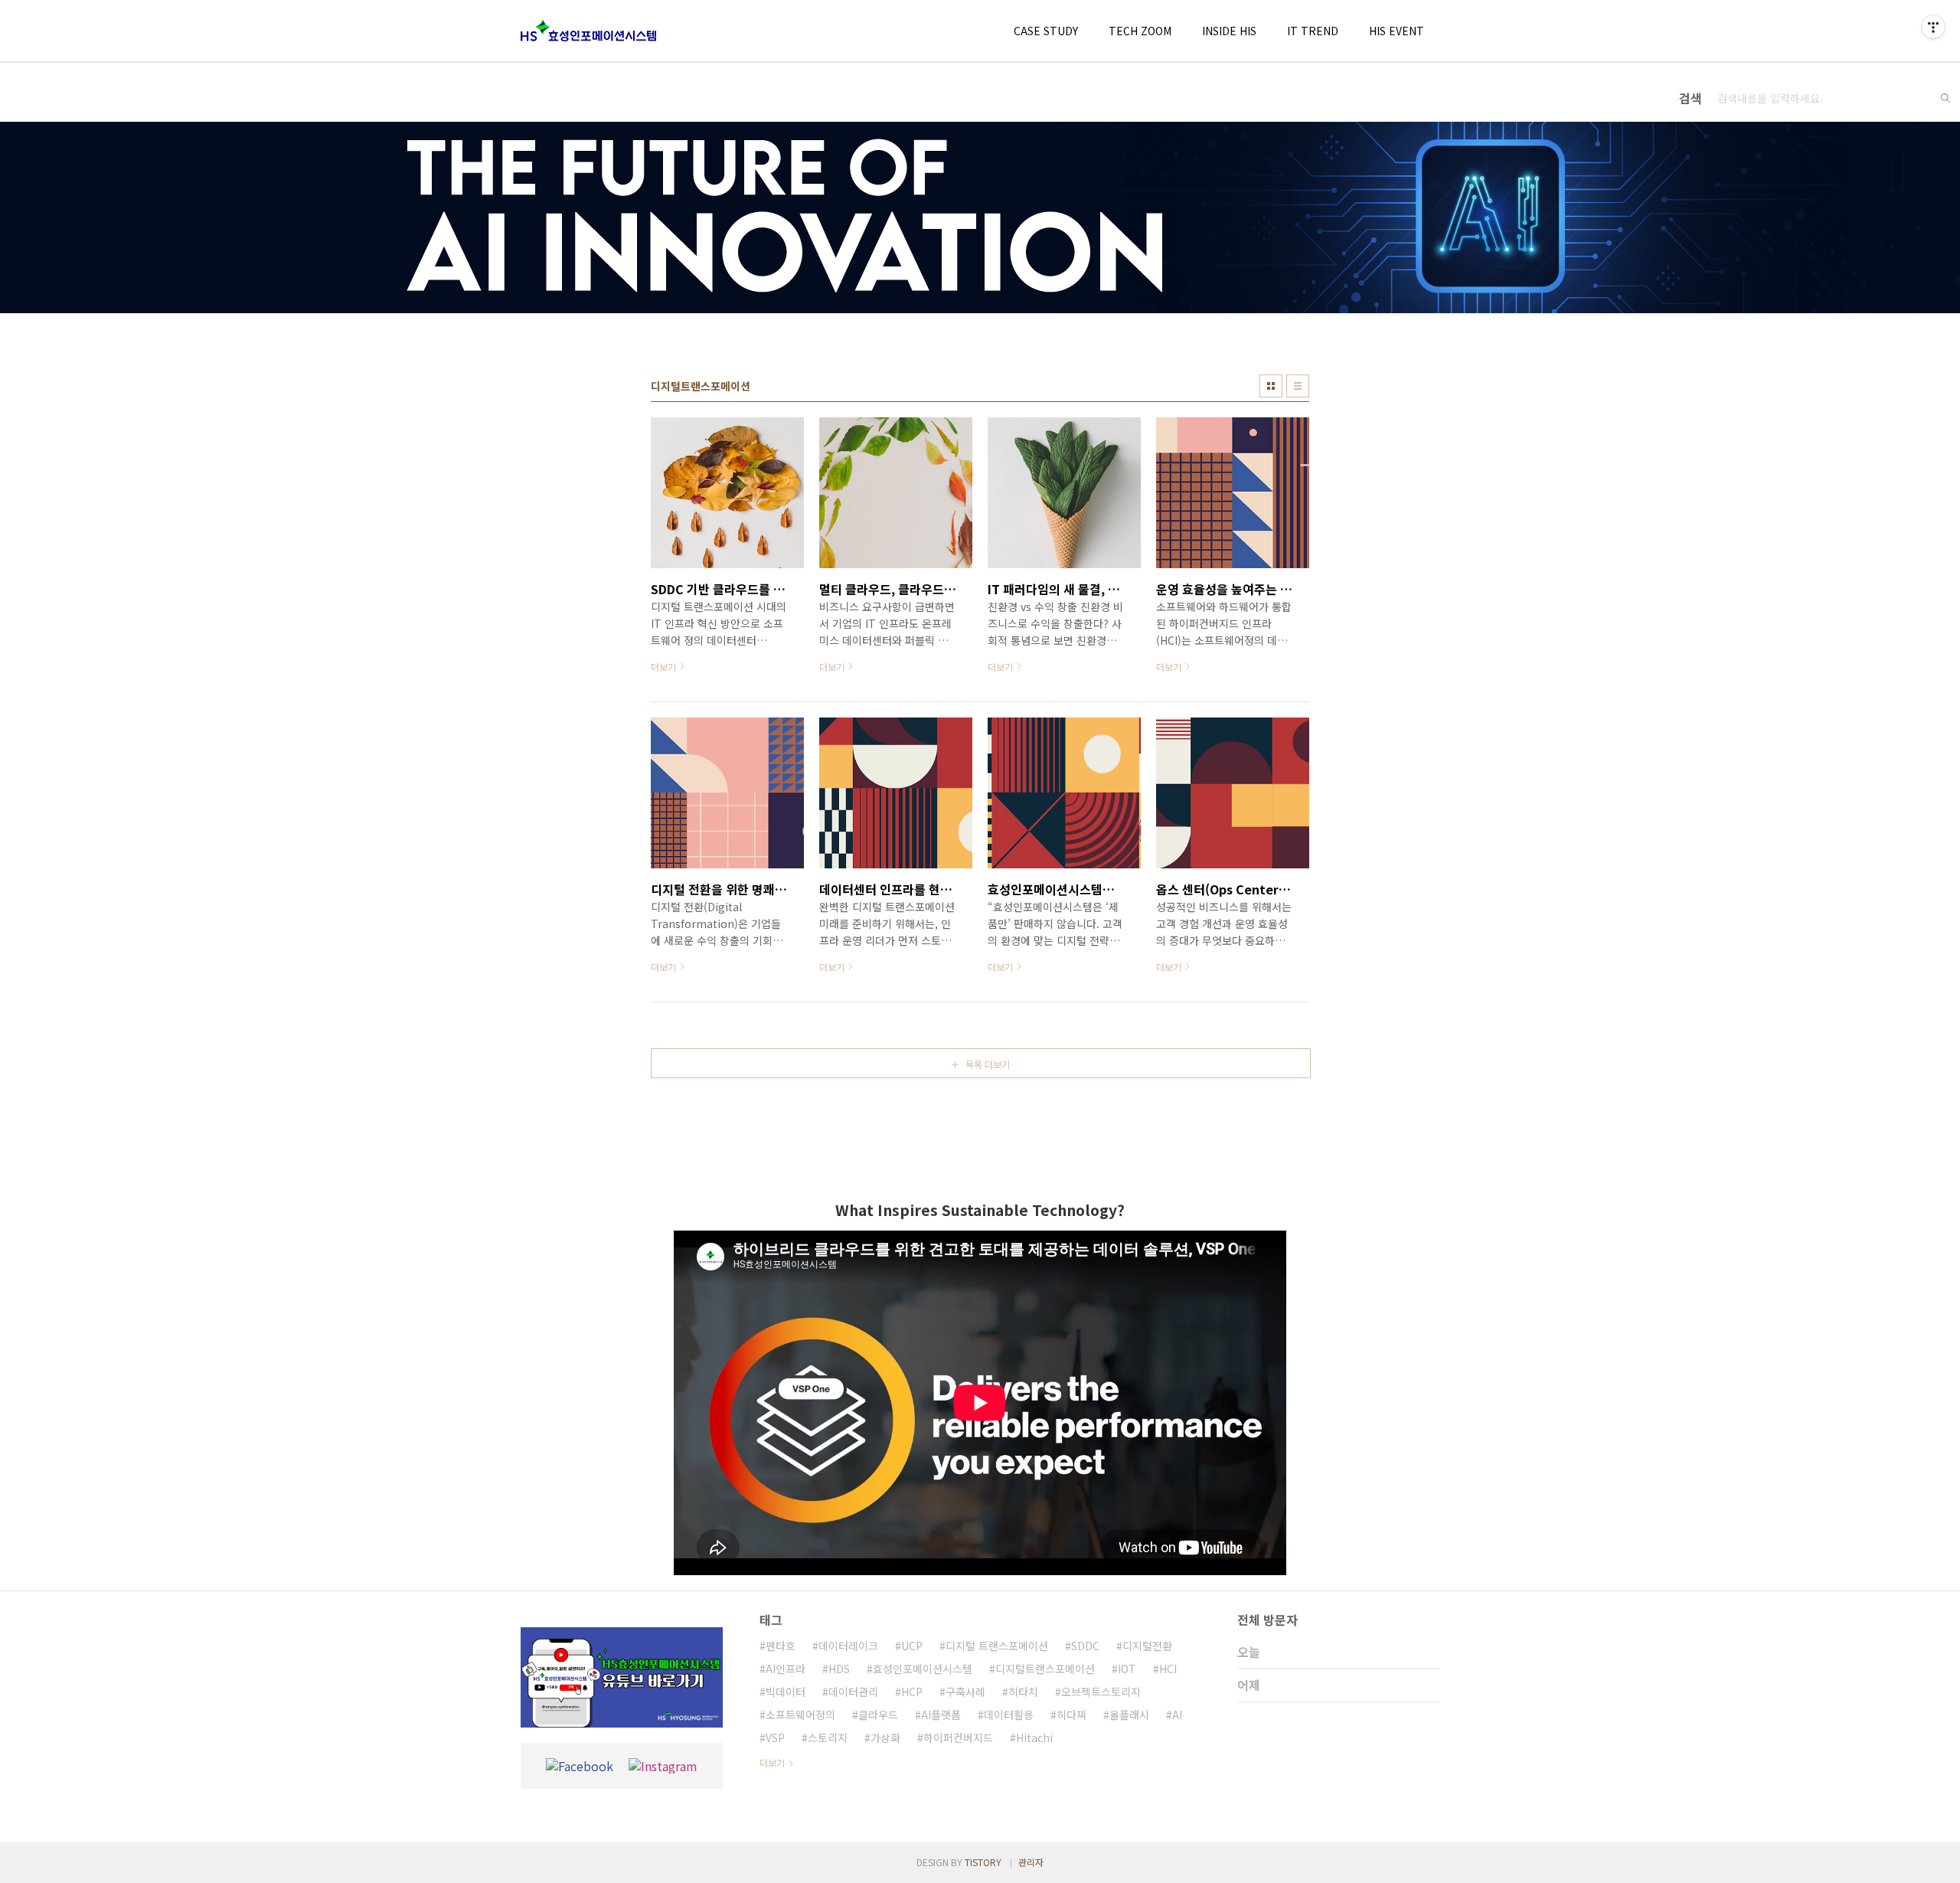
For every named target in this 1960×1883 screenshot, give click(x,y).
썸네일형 (1271, 386)
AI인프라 (786, 1669)
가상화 (885, 1738)
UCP (912, 1646)
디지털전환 (1147, 1646)
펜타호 (781, 1646)
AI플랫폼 (941, 1715)
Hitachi (1034, 1738)
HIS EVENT (1396, 31)
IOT (1127, 1669)
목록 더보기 (988, 1064)
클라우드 (878, 1715)
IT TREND (1313, 31)
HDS (839, 1669)
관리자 (1031, 1862)
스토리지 (828, 1738)
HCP (912, 1692)
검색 (1945, 98)
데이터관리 (853, 1692)
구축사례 (965, 1692)
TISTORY (983, 1862)
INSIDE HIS (1229, 31)
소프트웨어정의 (800, 1715)
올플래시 (1129, 1715)
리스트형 (1298, 386)
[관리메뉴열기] (1933, 27)
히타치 (1023, 1692)
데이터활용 (1009, 1715)
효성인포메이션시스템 (923, 1669)
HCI (1168, 1669)
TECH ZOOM (1140, 31)
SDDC (1085, 1646)
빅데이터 (786, 1692)
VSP (775, 1738)
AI (1177, 1715)
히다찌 (1071, 1715)
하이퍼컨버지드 (958, 1738)
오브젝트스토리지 (1101, 1692)
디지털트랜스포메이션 (1045, 1669)
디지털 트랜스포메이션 (997, 1646)
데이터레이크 (848, 1646)
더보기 (772, 1762)
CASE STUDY (1046, 31)
